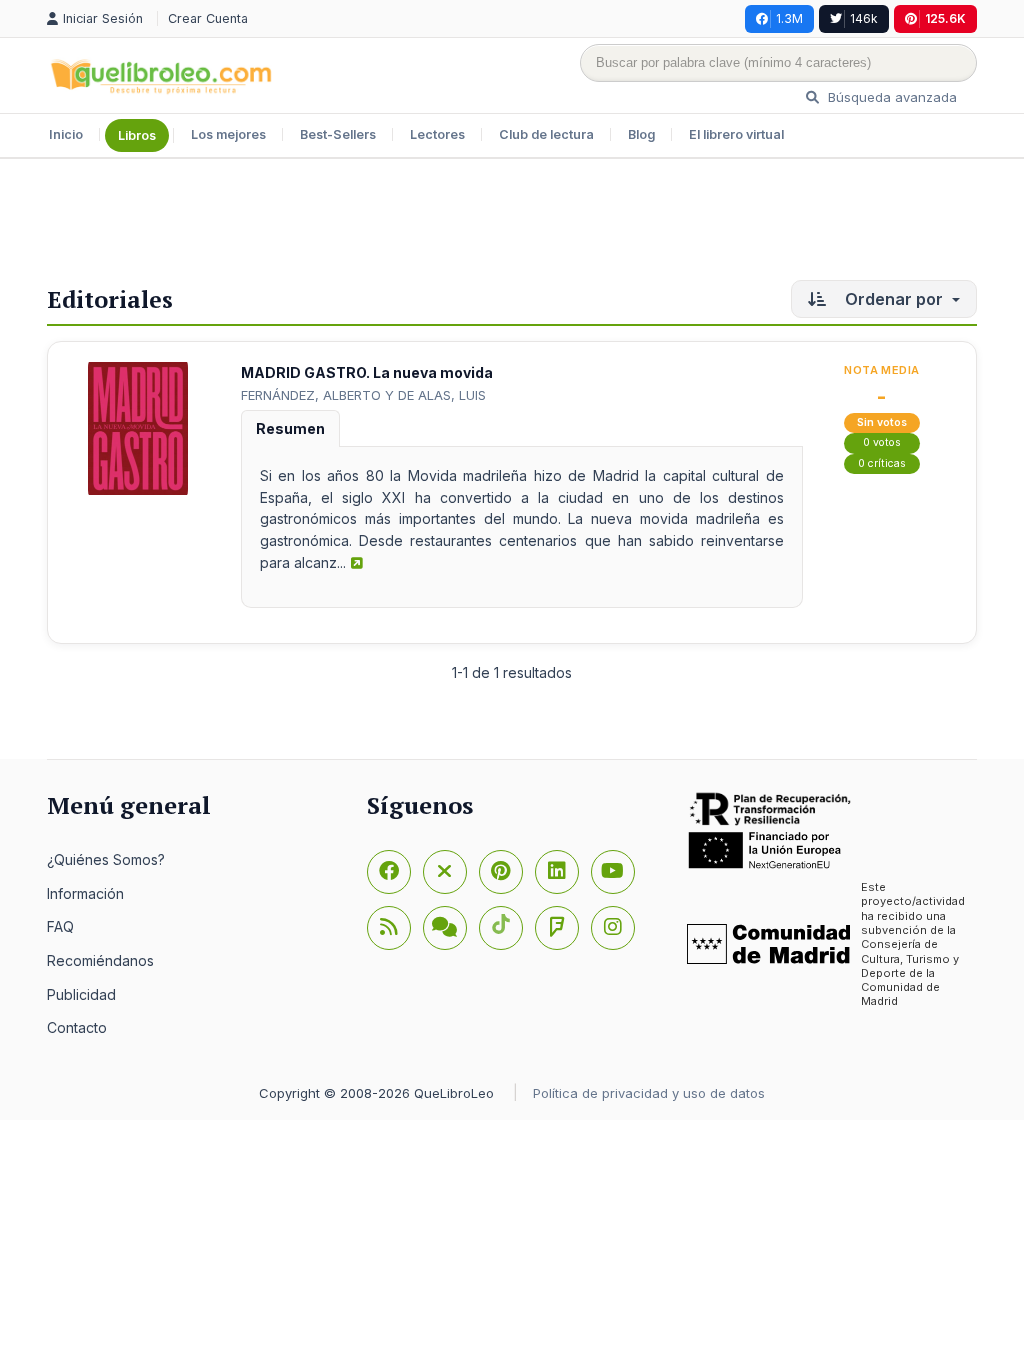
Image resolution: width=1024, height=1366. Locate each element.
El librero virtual (736, 134)
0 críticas (882, 463)
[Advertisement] (512, 224)
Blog (641, 134)
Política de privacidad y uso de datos (649, 1093)
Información (85, 893)
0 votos (882, 442)
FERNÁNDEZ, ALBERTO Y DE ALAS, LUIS (363, 395)
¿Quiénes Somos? (106, 859)
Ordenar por (894, 299)
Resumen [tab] (290, 428)
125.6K (945, 18)
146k (864, 18)
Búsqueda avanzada (890, 97)
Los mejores (228, 134)
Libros (137, 135)
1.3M (789, 18)
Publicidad (81, 994)
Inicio (66, 134)
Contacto (77, 1027)
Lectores (437, 134)
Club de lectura (546, 134)
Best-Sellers (338, 134)
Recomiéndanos (100, 960)
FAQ (60, 926)
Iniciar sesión (105, 18)
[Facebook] (389, 872)
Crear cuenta (208, 18)
